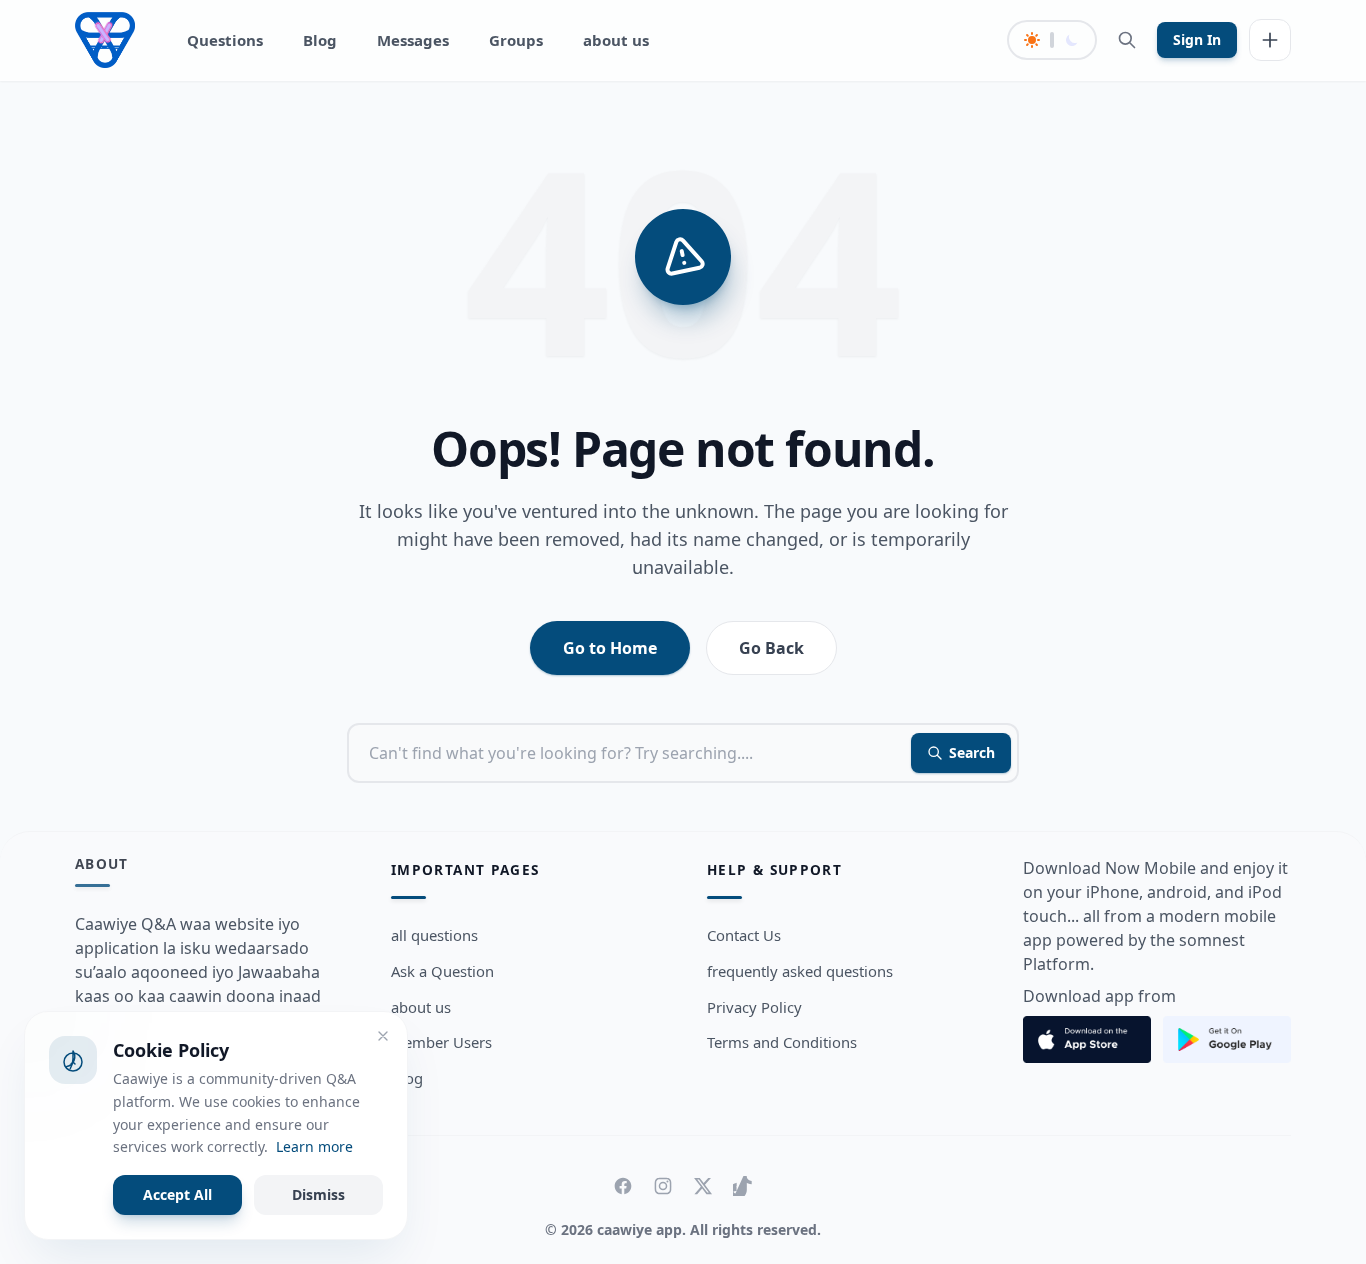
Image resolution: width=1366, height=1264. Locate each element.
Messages (413, 40)
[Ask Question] (1270, 40)
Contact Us (744, 935)
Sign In (1197, 39)
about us (616, 40)
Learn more (314, 1146)
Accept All (177, 1194)
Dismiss (318, 1194)
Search (972, 752)
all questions (434, 935)
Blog (320, 40)
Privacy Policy (754, 1007)
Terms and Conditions (782, 1042)
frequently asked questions (800, 971)
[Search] (1127, 40)
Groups (516, 40)
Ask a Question (442, 971)
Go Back (771, 648)
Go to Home (610, 648)
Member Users (441, 1042)
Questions (225, 40)
